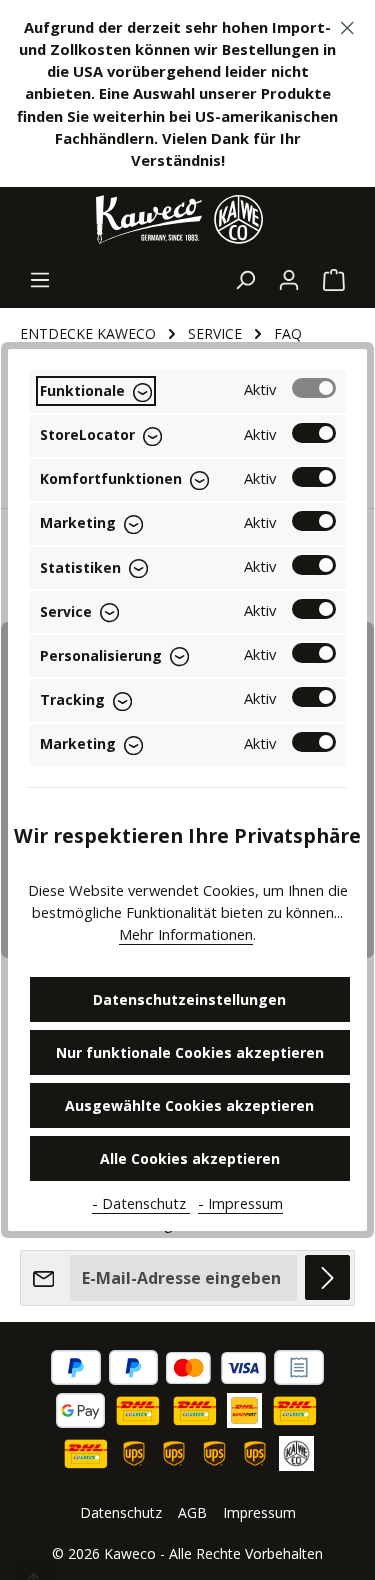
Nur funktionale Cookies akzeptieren (190, 1052)
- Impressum (240, 1203)
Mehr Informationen (186, 934)
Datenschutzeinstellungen (189, 999)
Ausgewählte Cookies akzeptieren (189, 1105)
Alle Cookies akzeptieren (190, 1158)
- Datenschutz (141, 1203)
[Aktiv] (314, 388)
